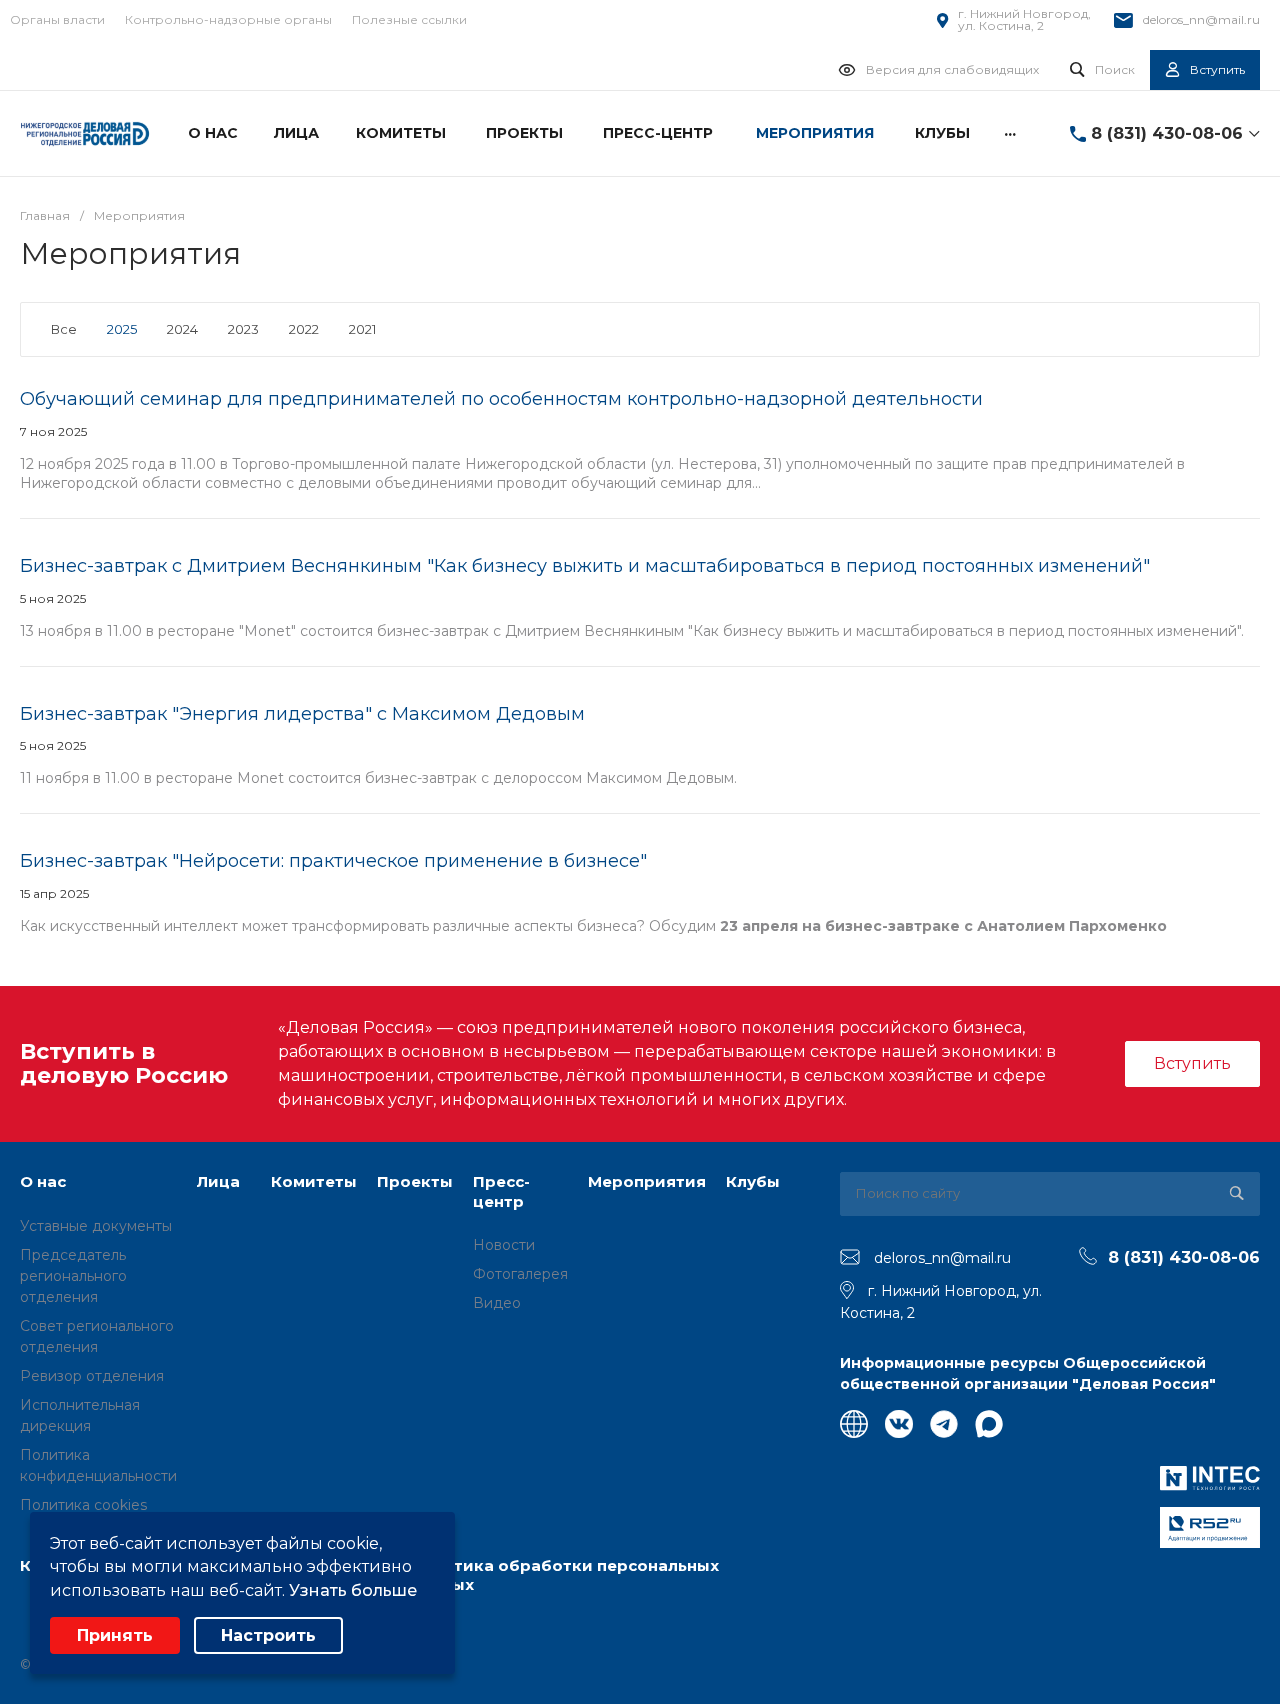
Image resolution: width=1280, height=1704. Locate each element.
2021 (362, 329)
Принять (115, 1635)
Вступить (1192, 1063)
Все (64, 329)
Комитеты (314, 1181)
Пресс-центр (501, 1191)
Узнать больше (353, 1590)
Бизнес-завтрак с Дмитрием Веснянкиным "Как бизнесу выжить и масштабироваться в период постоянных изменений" (585, 566)
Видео (497, 1303)
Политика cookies (83, 1505)
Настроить (268, 1635)
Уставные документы (96, 1226)
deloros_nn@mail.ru (1201, 19)
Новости (504, 1245)
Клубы (753, 1181)
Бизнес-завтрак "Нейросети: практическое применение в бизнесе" (333, 861)
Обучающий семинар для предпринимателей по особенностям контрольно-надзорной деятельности (501, 399)
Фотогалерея (520, 1274)
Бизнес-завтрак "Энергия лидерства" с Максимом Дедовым (302, 714)
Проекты (415, 1181)
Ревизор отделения (92, 1376)
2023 (243, 329)
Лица (218, 1181)
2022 (304, 329)
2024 (182, 329)
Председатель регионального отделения (73, 1276)
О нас (43, 1181)
